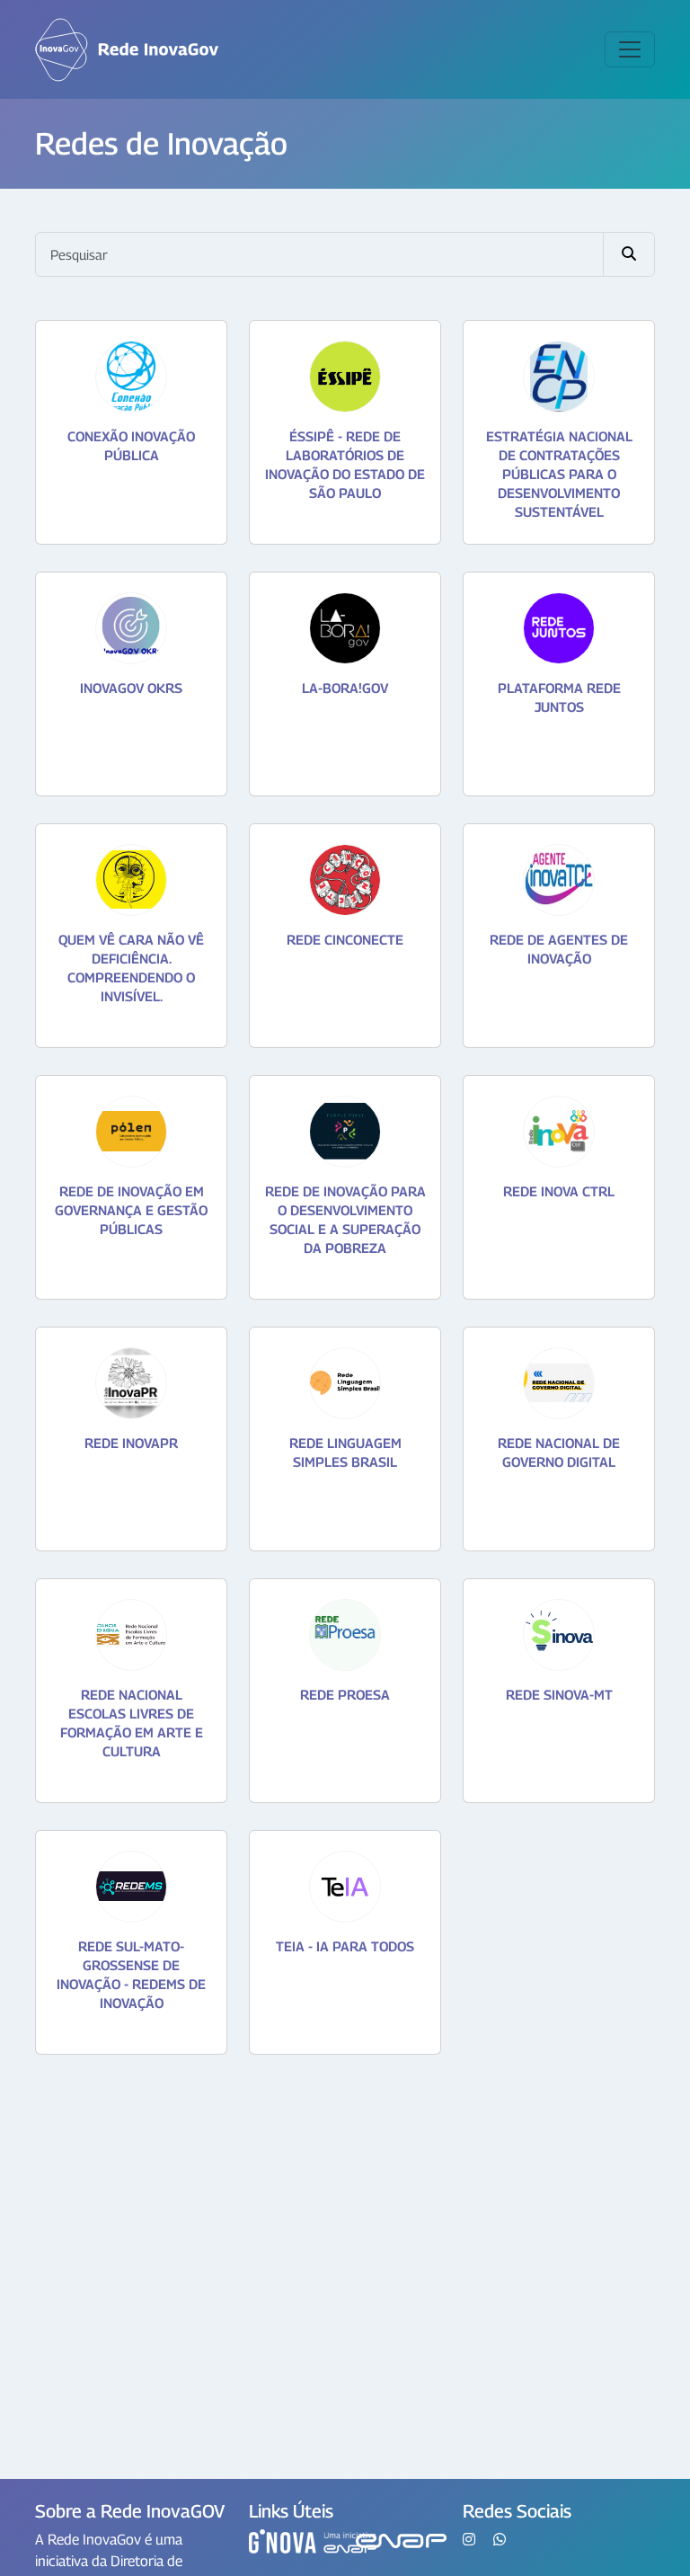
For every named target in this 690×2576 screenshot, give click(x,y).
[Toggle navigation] (630, 49)
